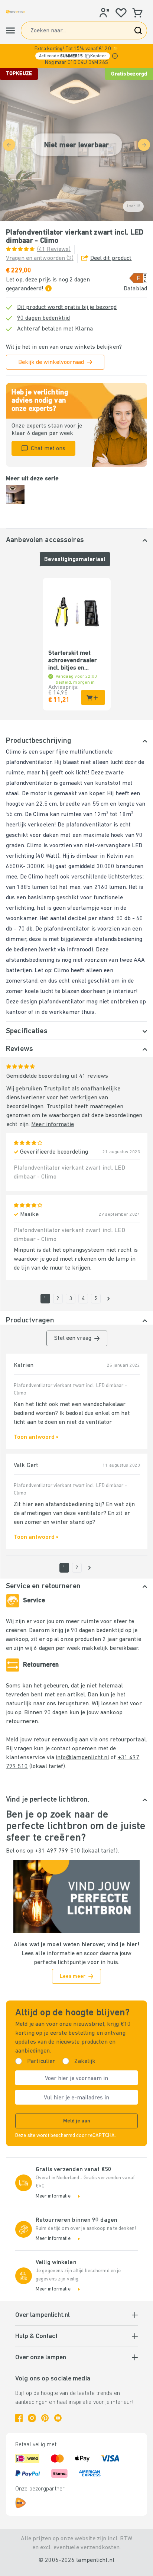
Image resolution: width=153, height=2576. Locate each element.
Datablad (135, 289)
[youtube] (58, 2418)
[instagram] (32, 2418)
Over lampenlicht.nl (43, 2315)
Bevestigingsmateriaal (75, 560)
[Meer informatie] (115, 56)
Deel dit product (111, 258)
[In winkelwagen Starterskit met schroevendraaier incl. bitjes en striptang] (93, 697)
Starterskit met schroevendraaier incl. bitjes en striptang (73, 661)
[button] (76, 56)
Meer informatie (53, 1125)
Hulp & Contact (36, 2337)
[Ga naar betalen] (108, 1299)
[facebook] (19, 2418)
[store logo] (16, 12)
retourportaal (128, 1740)
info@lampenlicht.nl (82, 1758)
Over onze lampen (41, 2358)
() (54, 249)
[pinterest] (45, 2418)
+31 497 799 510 (58, 1851)
